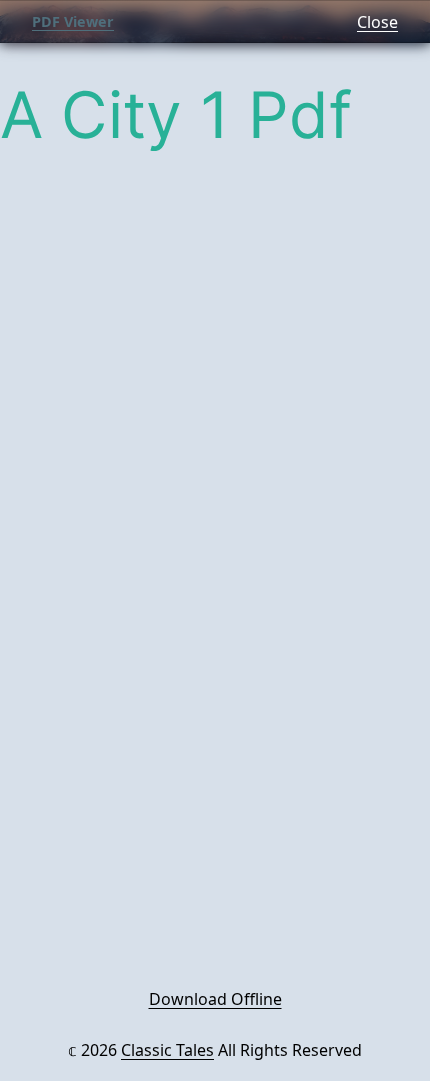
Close (377, 22)
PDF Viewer (73, 21)
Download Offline (215, 999)
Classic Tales (167, 1050)
